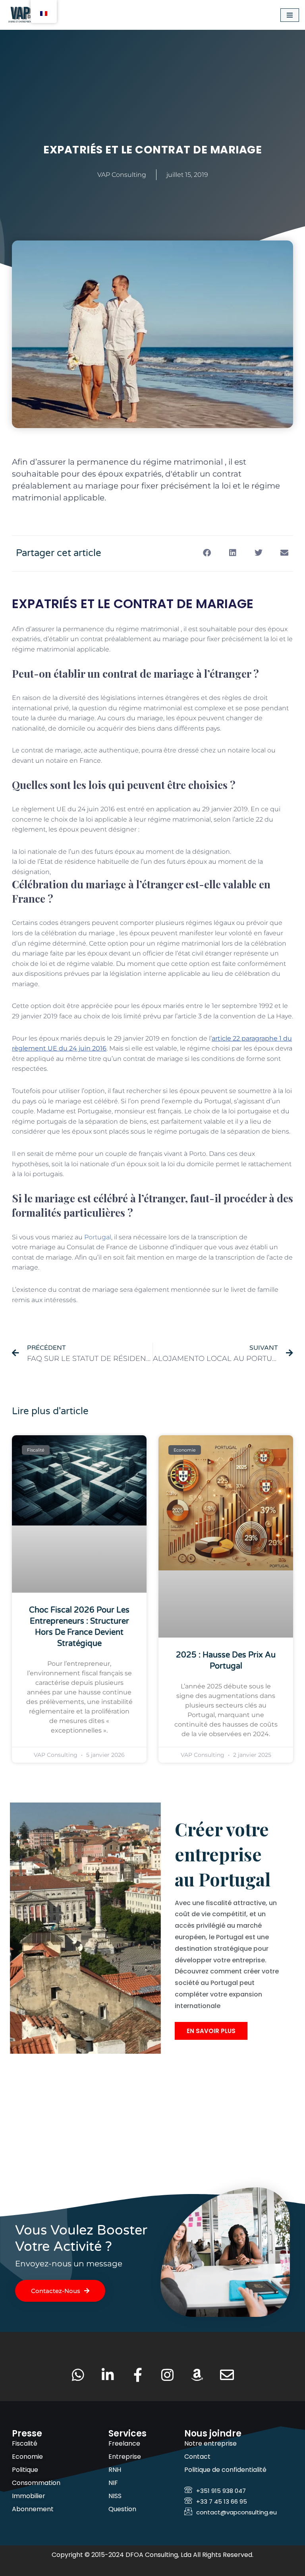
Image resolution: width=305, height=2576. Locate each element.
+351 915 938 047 (221, 2491)
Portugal (98, 1237)
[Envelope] (227, 2375)
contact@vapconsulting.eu (236, 2512)
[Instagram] (167, 2375)
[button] (207, 553)
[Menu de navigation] (290, 15)
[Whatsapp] (78, 2375)
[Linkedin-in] (108, 2375)
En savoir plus (211, 2031)
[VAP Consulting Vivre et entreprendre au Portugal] (30, 15)
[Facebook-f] (138, 2375)
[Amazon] (197, 2375)
